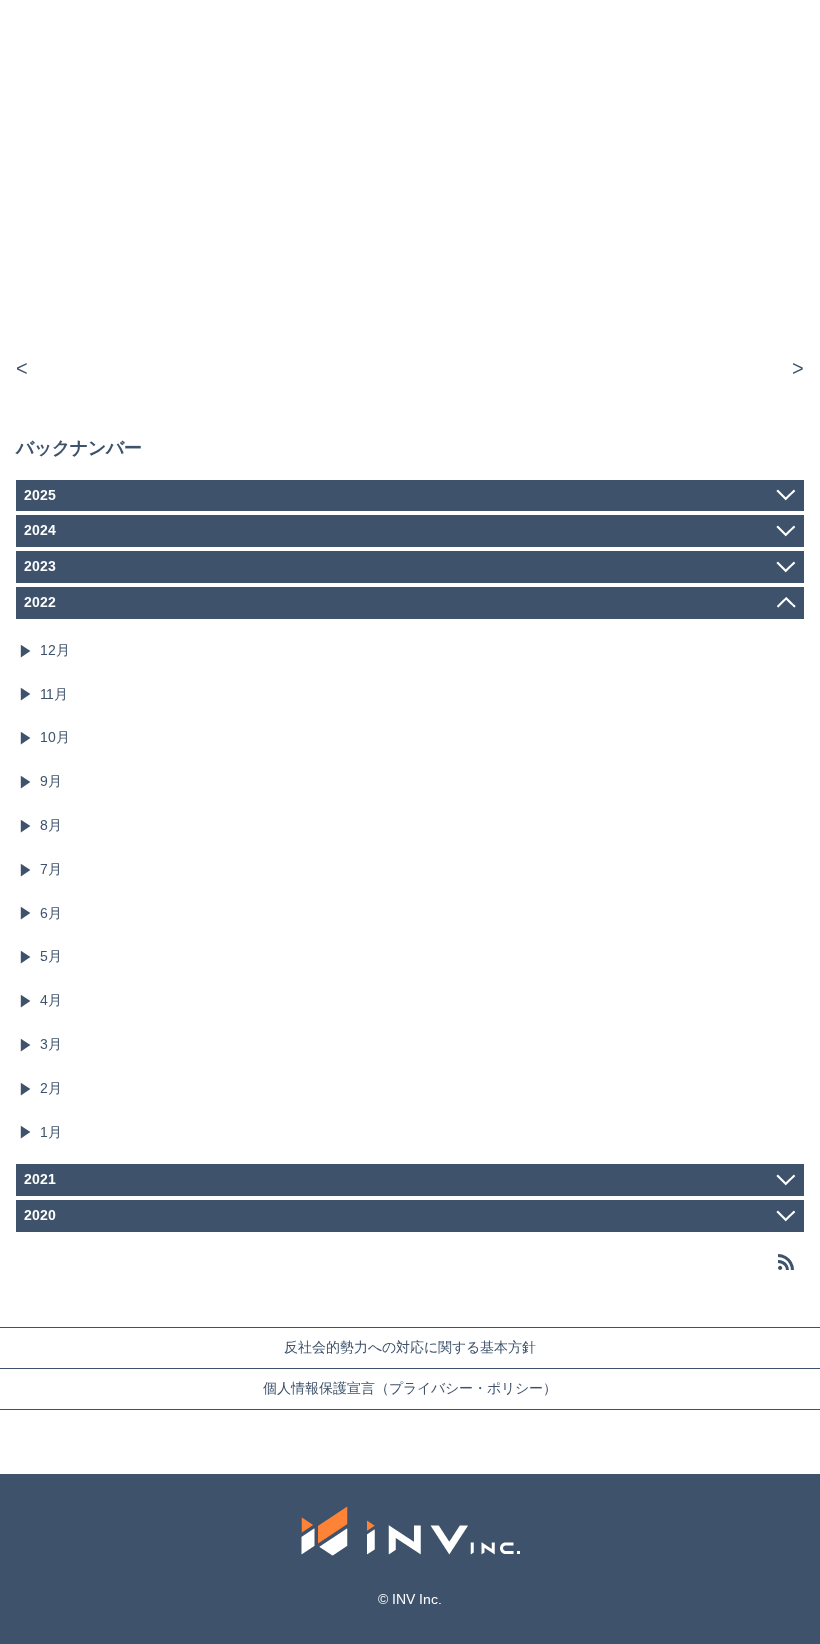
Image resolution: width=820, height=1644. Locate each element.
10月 (55, 737)
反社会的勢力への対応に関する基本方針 (410, 1347)
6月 (51, 913)
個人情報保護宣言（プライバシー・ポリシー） (410, 1388)
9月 (51, 781)
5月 (51, 956)
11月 (54, 694)
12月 (55, 650)
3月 (51, 1044)
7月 (51, 869)
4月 (51, 1000)
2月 (51, 1088)
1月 (51, 1132)
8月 (51, 825)
